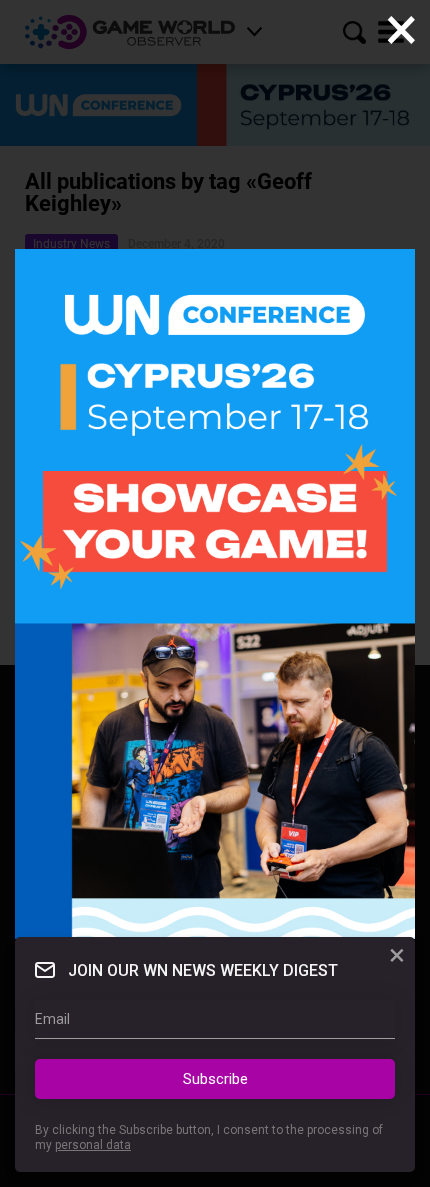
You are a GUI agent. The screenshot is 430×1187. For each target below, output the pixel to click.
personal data (93, 1145)
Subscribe (215, 1079)
